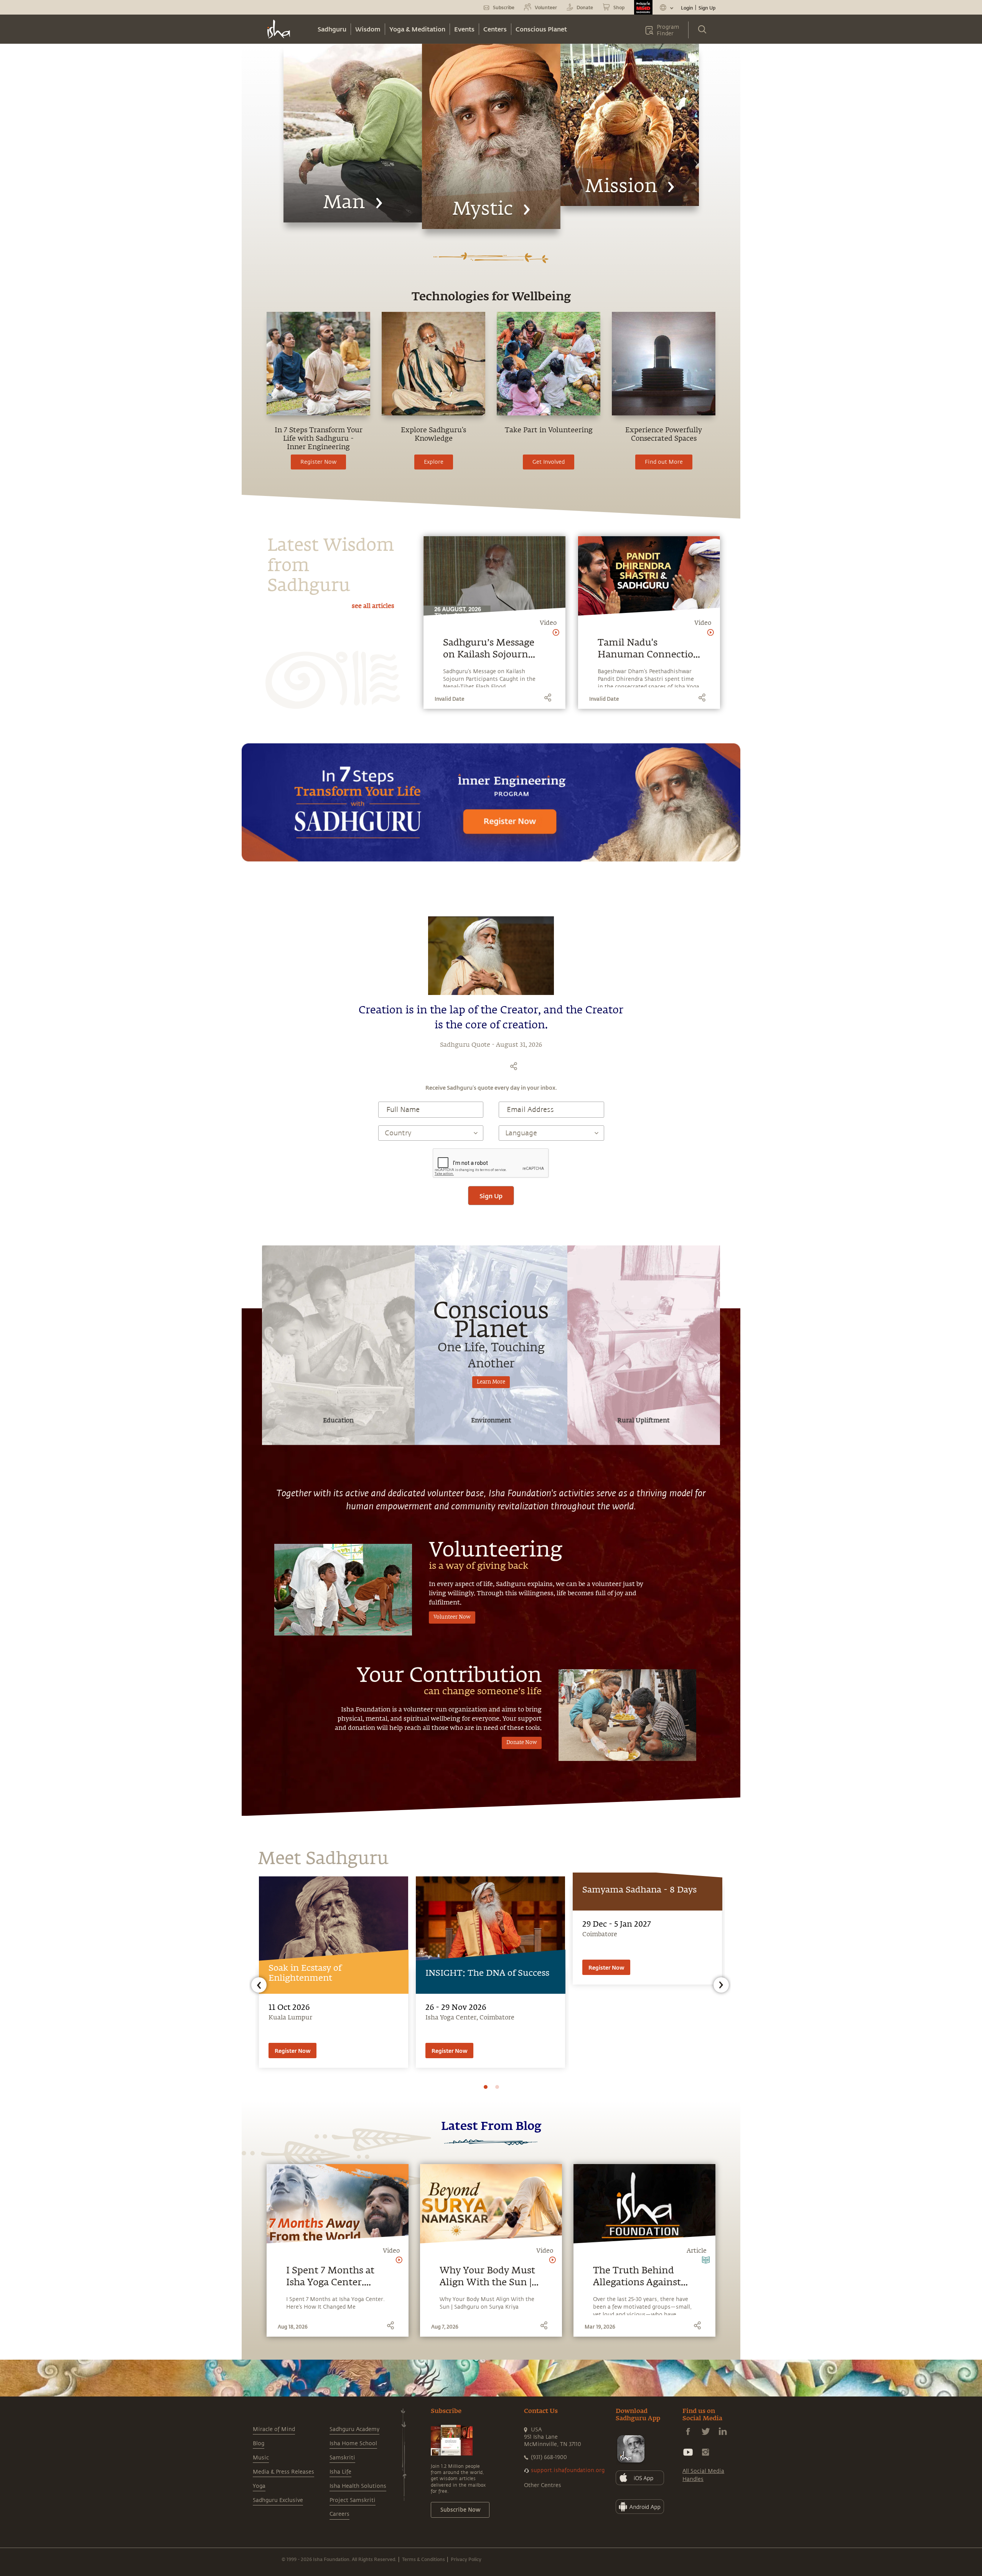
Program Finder (668, 30)
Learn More (491, 1382)
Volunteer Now (452, 1617)
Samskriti (342, 2458)
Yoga (259, 2486)
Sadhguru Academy (354, 2429)
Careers (339, 2514)
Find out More (664, 462)
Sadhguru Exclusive (278, 2500)
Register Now (318, 462)
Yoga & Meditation (417, 29)
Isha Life (340, 2472)
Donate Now (522, 1743)
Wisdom (368, 29)
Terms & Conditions (423, 2559)
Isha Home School (353, 2443)
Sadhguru (332, 29)
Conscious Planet (541, 29)
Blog (259, 2443)
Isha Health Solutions (358, 2486)
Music (261, 2458)
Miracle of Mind (274, 2429)
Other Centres (543, 2485)
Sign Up (707, 8)
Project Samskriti (353, 2500)
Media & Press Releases (283, 2472)
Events (464, 29)
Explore (434, 462)
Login (687, 8)
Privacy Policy (466, 2559)
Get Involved (549, 462)
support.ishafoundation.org (568, 2470)
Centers (495, 29)
